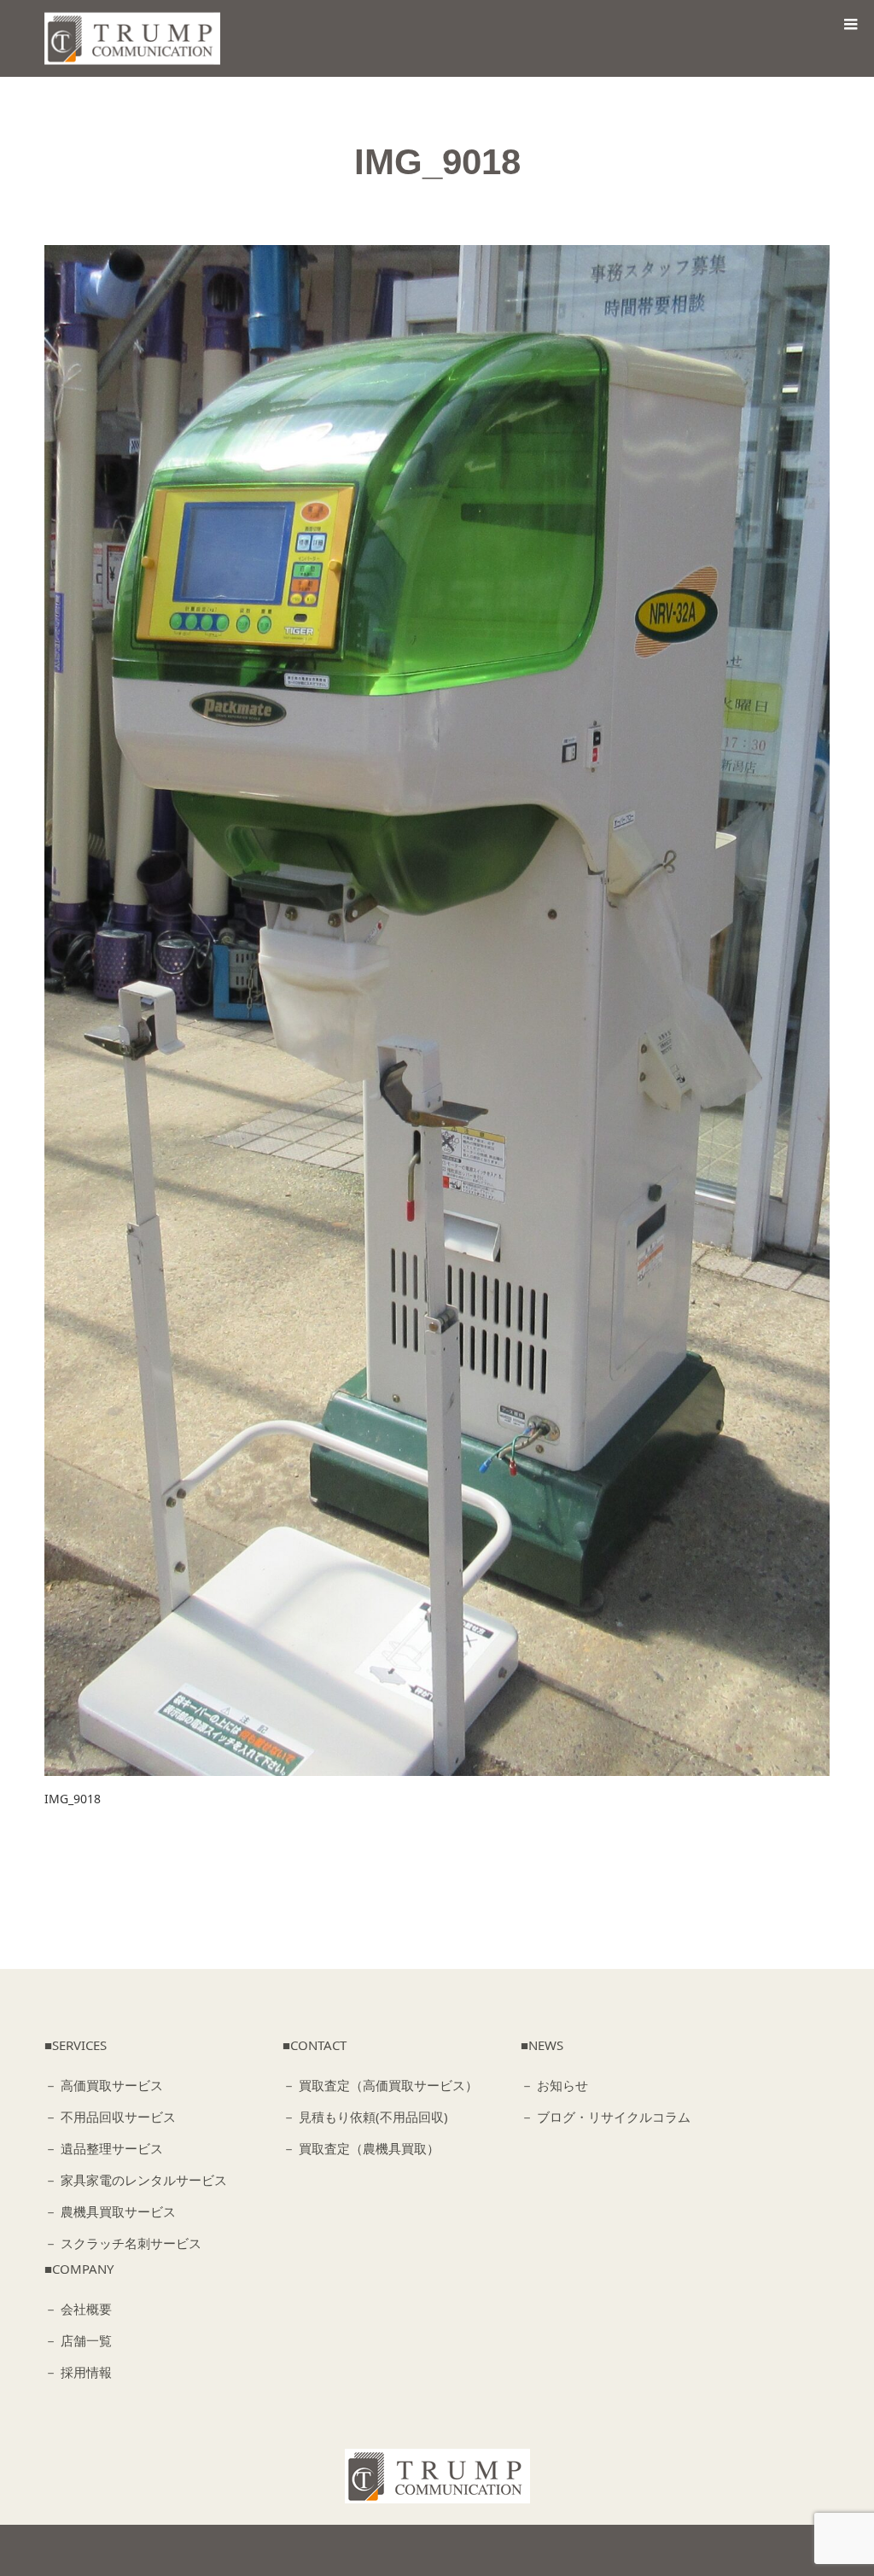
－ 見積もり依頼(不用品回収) (365, 2117)
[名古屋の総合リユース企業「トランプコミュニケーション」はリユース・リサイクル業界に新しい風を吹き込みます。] (137, 39)
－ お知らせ (554, 2085)
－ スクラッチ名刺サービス (123, 2243)
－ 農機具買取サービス (110, 2211)
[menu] (850, 24)
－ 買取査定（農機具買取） (361, 2148)
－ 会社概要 (78, 2309)
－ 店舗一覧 (78, 2340)
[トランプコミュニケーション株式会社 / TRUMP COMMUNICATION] (437, 2476)
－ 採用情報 (78, 2372)
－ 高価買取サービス (104, 2085)
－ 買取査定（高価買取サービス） (380, 2085)
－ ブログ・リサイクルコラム (606, 2117)
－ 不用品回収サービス (110, 2117)
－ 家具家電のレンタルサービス (136, 2180)
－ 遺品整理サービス (104, 2148)
